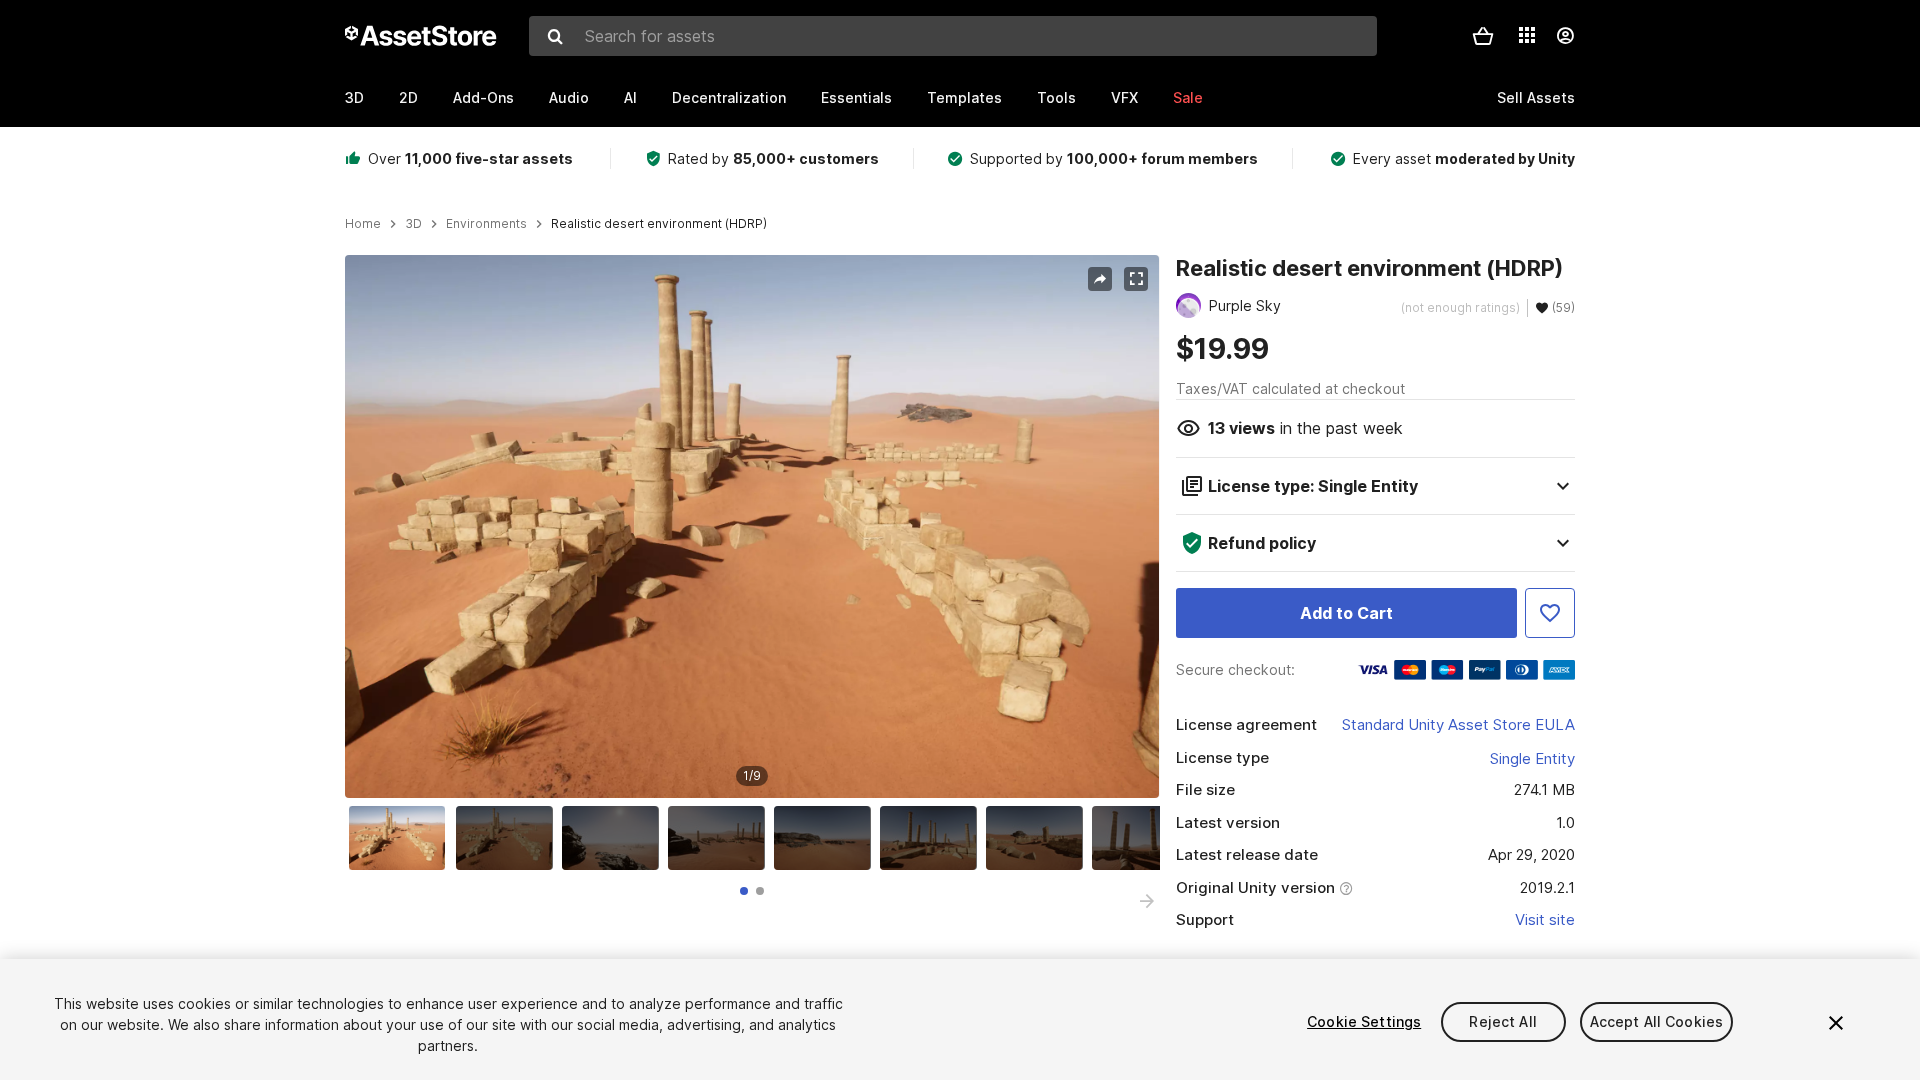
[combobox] (953, 36)
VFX (1124, 97)
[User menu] (1565, 36)
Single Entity (1532, 758)
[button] (1483, 36)
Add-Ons (483, 97)
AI (630, 97)
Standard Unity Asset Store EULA (1458, 724)
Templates (964, 97)
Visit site (1545, 919)
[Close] (1836, 1023)
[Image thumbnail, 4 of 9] (721, 838)
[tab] (744, 891)
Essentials (856, 97)
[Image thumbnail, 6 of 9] (933, 838)
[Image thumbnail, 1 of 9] (402, 838)
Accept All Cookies (1657, 1021)
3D (354, 97)
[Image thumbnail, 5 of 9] (827, 838)
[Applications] (1527, 35)
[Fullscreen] (1136, 279)
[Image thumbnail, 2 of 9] (509, 838)
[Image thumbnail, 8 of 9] (1145, 838)
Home (363, 224)
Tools (1056, 97)
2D (408, 97)
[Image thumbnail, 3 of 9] (615, 838)
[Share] (1100, 279)
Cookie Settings (1364, 1021)
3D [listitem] (413, 224)
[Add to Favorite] (1550, 613)
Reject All (1502, 1021)
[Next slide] (1147, 901)
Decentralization (729, 97)
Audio (569, 97)
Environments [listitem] (486, 224)
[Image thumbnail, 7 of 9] (1039, 838)
